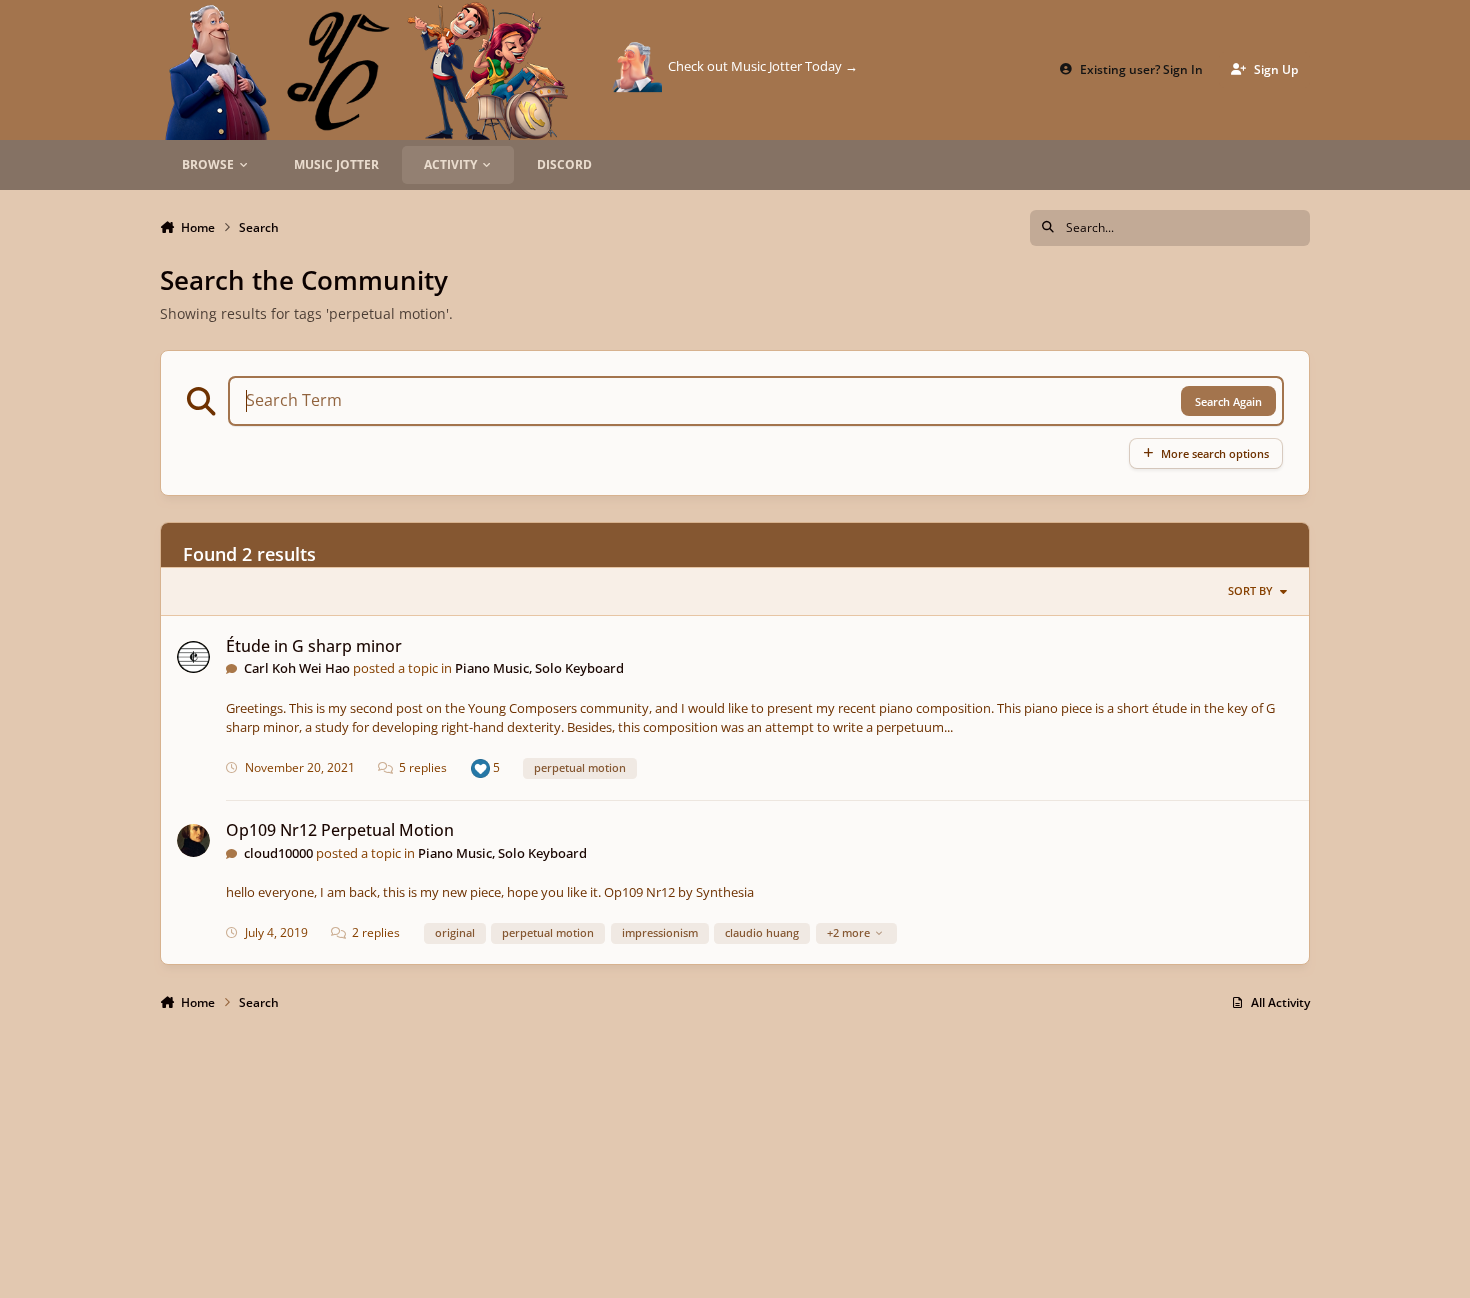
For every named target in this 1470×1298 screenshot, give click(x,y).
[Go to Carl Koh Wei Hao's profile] (193, 657)
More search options (1215, 453)
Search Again (1228, 401)
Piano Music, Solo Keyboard (539, 668)
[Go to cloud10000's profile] (193, 840)
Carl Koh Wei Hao (297, 668)
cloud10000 (278, 853)
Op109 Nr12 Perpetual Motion (340, 830)
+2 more (848, 932)
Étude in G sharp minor (314, 646)
